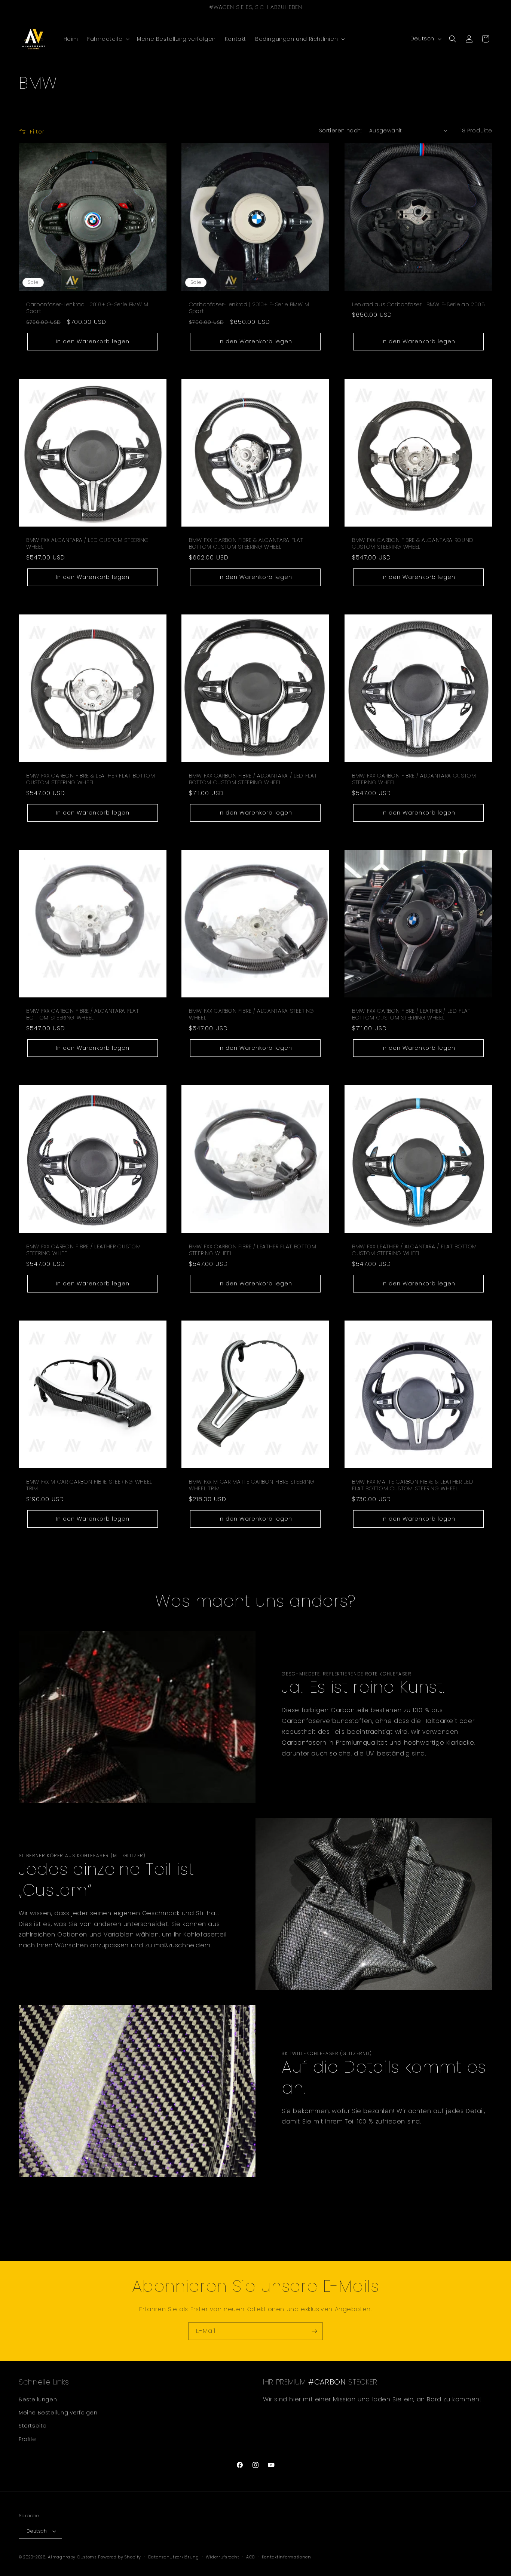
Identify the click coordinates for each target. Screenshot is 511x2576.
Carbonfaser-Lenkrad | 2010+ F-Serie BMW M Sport (249, 308)
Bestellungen (38, 2399)
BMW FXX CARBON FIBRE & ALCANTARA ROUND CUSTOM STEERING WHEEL (413, 543)
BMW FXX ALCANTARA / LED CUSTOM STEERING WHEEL (88, 543)
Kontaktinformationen (287, 2557)
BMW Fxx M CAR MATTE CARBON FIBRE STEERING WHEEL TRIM (252, 1485)
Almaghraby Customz (72, 2557)
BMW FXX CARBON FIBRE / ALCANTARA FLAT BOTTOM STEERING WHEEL (82, 1014)
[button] (108, 39)
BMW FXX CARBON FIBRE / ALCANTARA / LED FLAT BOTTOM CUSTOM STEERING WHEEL (253, 779)
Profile (27, 2439)
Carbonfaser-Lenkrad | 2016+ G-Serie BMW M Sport (87, 308)
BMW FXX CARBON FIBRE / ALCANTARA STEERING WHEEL (252, 1014)
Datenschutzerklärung (174, 2557)
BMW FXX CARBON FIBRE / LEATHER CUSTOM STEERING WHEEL (83, 1250)
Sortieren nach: (340, 131)
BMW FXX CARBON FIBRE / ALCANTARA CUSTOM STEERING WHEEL (414, 779)
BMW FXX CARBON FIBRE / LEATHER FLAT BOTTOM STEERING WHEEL (253, 1250)
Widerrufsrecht (222, 2557)
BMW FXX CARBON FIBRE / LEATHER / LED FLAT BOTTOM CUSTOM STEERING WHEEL (411, 1014)
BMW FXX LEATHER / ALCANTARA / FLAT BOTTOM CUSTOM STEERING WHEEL (414, 1250)
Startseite (33, 2426)
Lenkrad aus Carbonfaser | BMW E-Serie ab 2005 (418, 304)
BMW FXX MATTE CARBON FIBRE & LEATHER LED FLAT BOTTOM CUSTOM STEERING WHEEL (413, 1485)
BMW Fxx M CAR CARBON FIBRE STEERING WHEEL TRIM (89, 1485)
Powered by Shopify (120, 2557)
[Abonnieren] (314, 2331)
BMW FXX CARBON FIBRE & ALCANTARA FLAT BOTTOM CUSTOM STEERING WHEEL (246, 543)
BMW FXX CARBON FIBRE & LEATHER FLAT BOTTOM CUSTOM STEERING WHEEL (91, 779)
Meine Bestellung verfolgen (58, 2413)
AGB (250, 2557)
